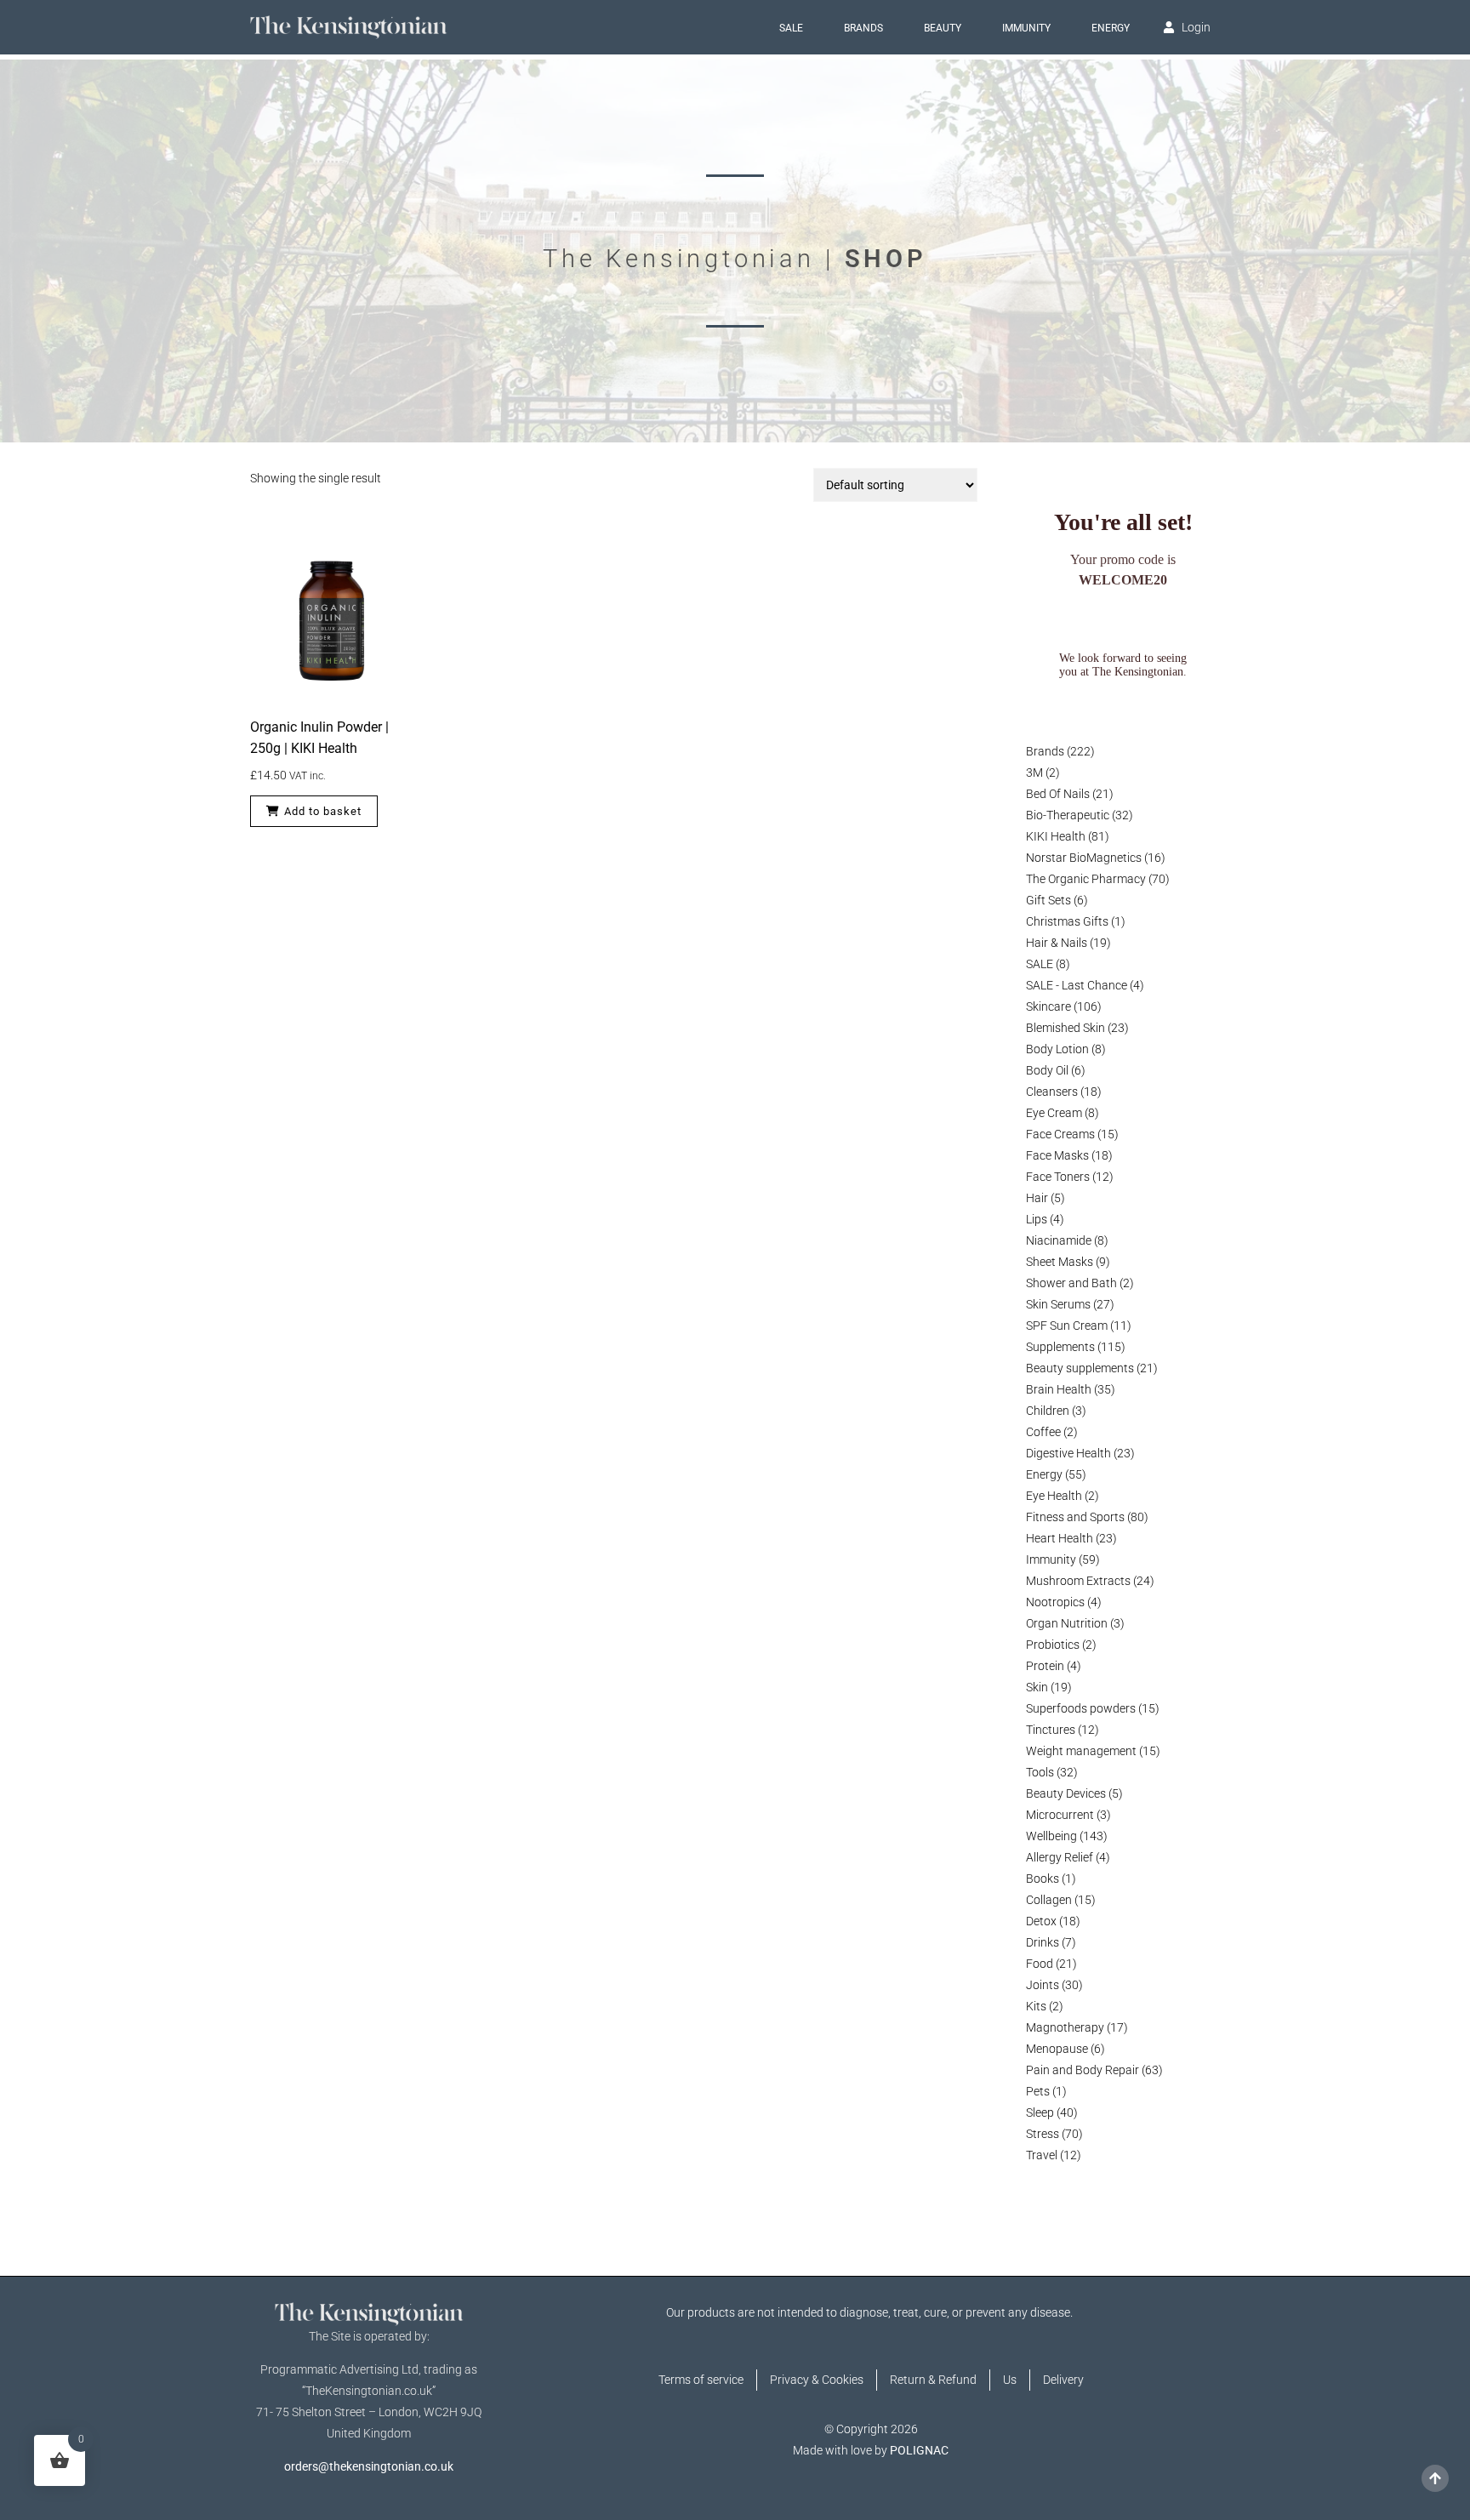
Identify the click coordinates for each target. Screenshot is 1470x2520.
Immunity (1026, 28)
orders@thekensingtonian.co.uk (369, 2466)
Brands (863, 28)
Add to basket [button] (323, 811)
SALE (791, 28)
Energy (1111, 28)
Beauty (943, 28)
